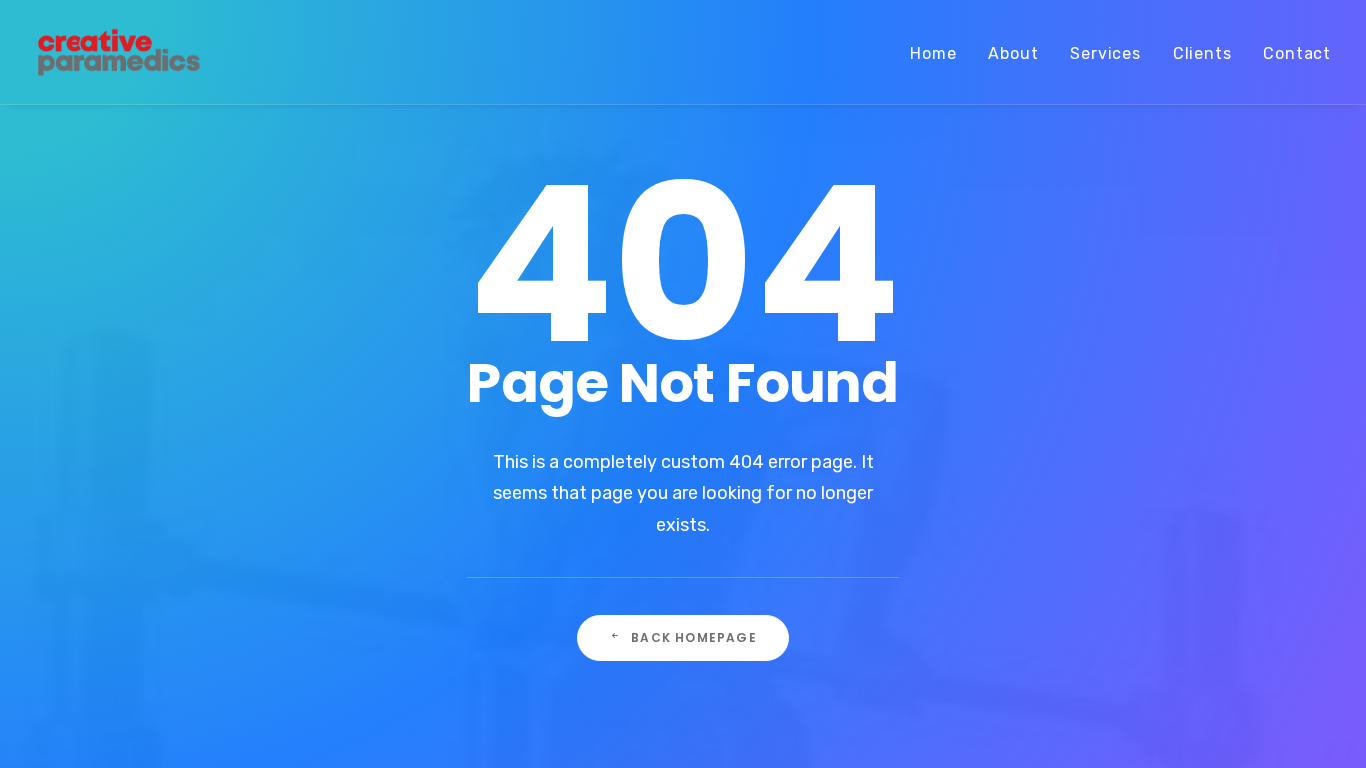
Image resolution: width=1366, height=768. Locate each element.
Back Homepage (694, 637)
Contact (1297, 53)
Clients (1202, 53)
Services (1105, 53)
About (1013, 53)
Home (933, 53)
